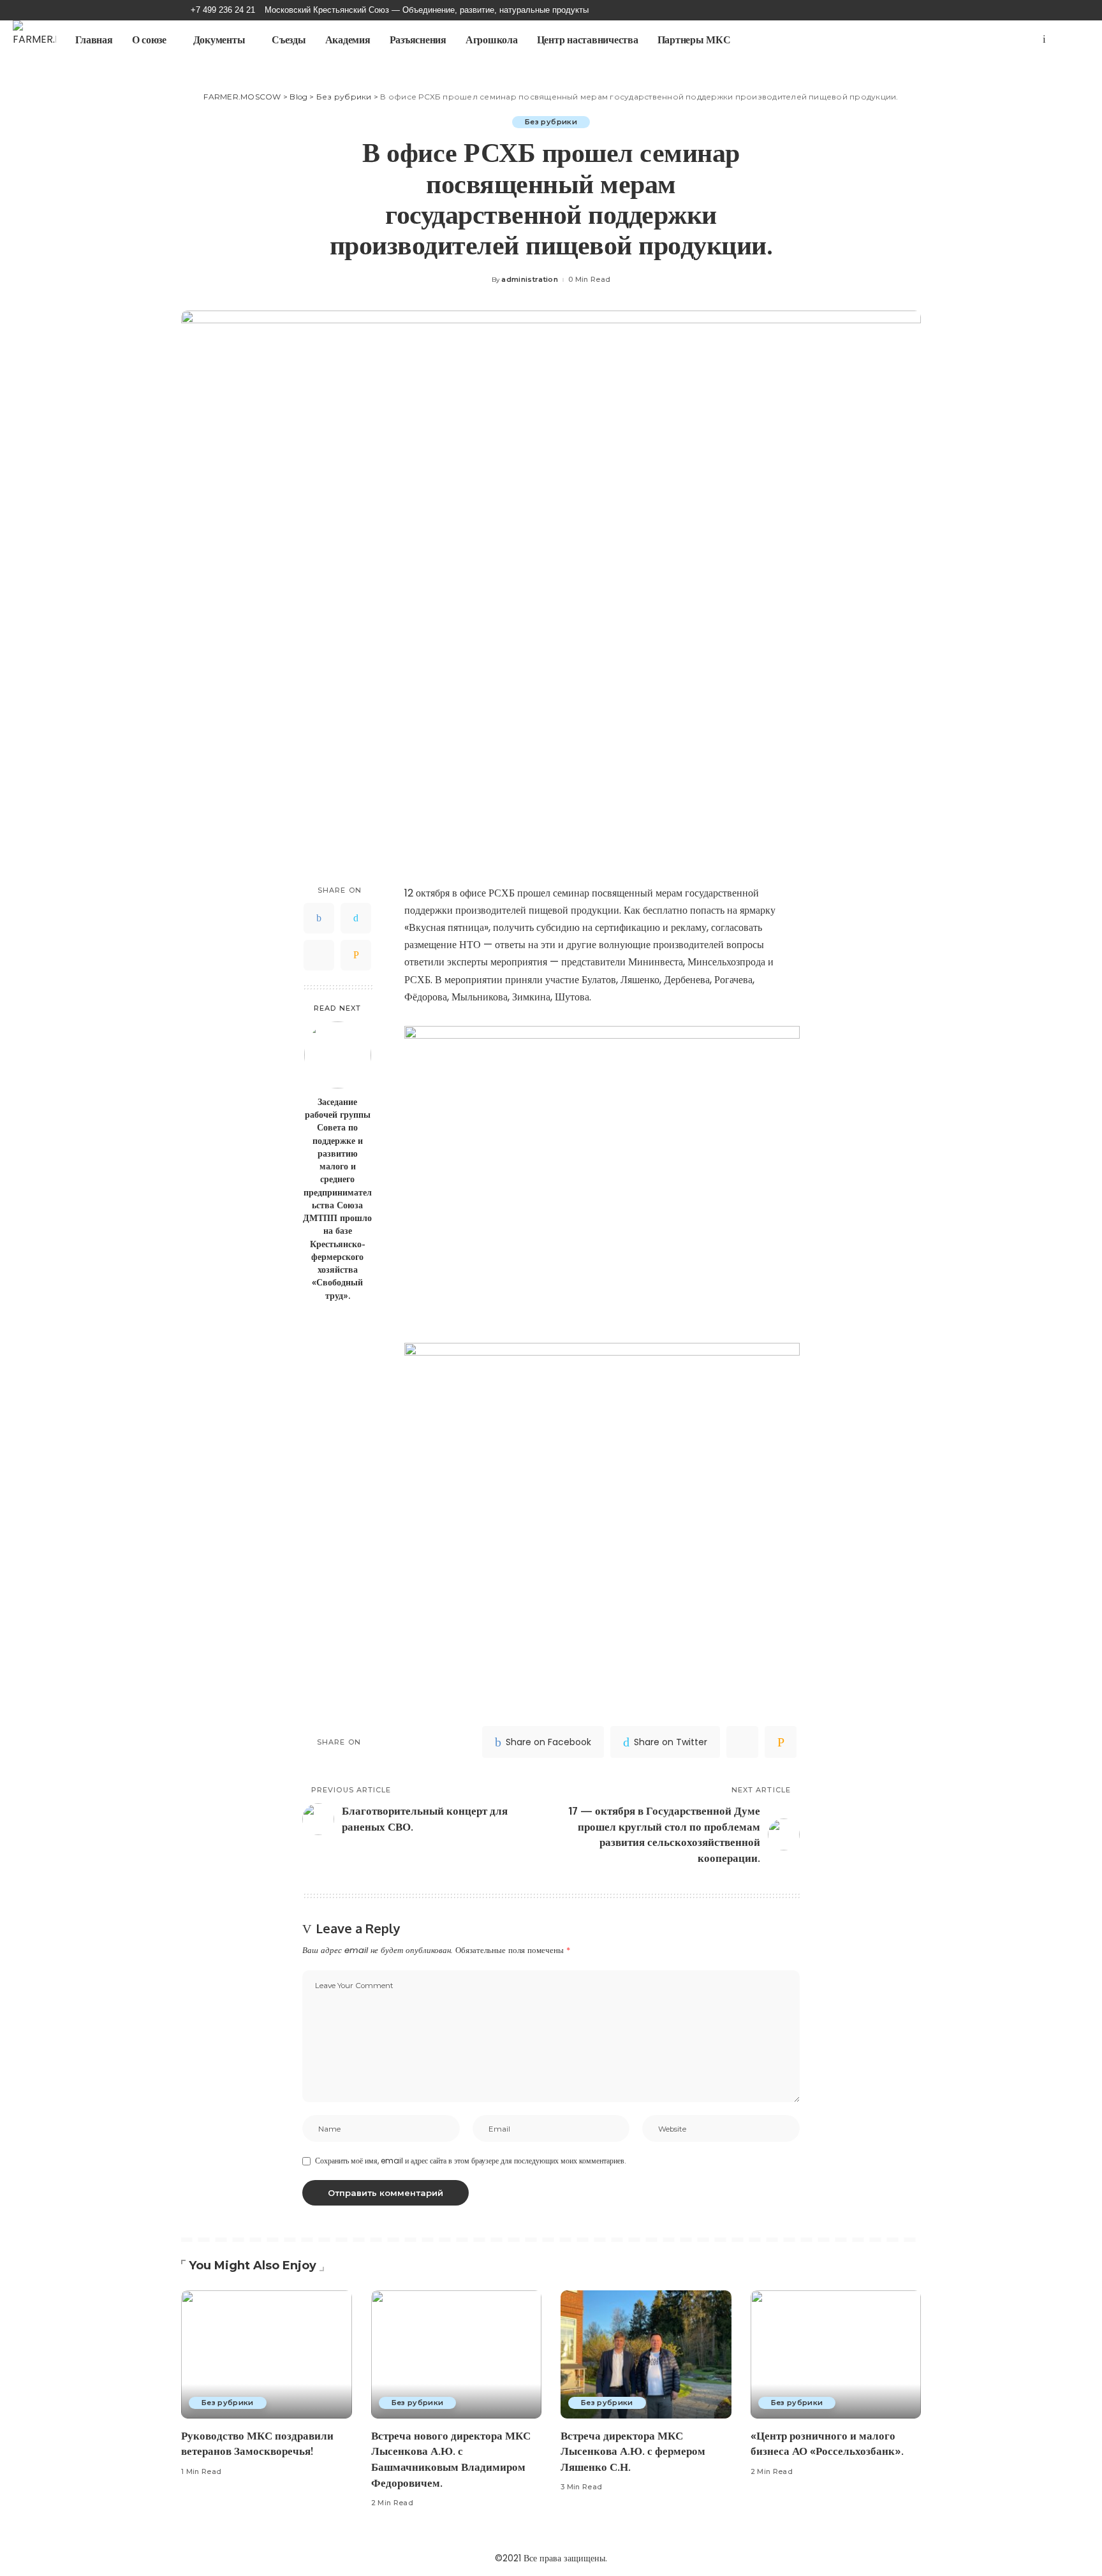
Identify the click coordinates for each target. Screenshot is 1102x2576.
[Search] (1075, 40)
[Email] (356, 955)
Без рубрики (551, 122)
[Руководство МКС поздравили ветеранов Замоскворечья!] (267, 2354)
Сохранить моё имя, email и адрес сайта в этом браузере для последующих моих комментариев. (471, 2161)
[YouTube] (1033, 40)
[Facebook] (319, 918)
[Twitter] (356, 918)
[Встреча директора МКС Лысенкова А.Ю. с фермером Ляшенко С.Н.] (646, 2354)
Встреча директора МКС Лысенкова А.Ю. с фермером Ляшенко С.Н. (633, 2451)
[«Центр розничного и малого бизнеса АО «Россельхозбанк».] (836, 2354)
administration (530, 280)
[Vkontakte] (1044, 40)
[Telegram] (1055, 40)
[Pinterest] (319, 955)
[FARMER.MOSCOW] (34, 40)
